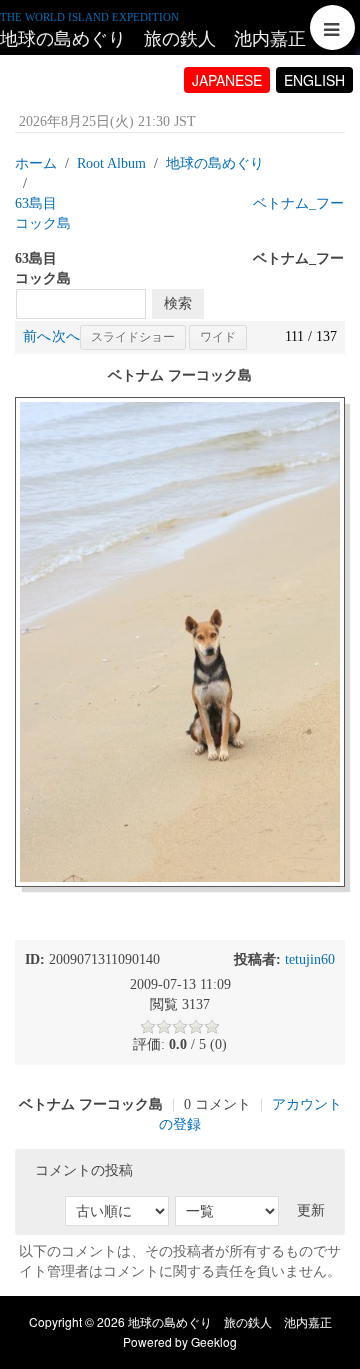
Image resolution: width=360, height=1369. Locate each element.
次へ (66, 336)
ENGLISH (314, 80)
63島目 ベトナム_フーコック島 (179, 213)
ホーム (36, 163)
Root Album (111, 163)
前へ (37, 336)
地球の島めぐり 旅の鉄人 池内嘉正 (153, 39)
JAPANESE (227, 80)
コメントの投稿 (84, 1170)
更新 (311, 1210)
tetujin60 (310, 959)
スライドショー (133, 337)
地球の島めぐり (215, 163)
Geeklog (214, 1341)
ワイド (218, 337)
